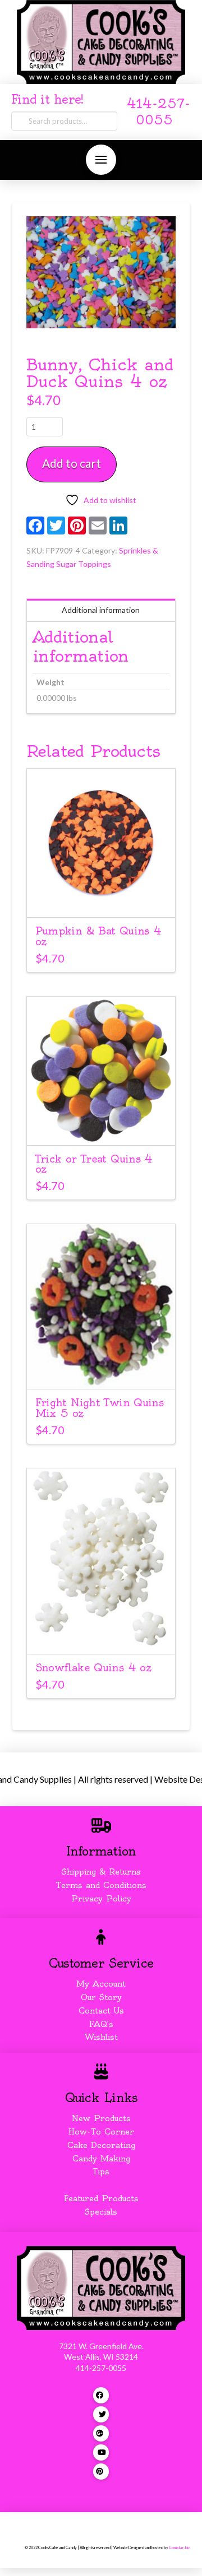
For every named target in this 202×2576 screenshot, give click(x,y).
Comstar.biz (179, 2548)
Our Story (101, 1997)
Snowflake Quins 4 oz (93, 1668)
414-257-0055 (101, 2368)
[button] (101, 160)
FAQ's (101, 2024)
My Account (101, 1984)
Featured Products (101, 2198)
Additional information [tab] (101, 610)
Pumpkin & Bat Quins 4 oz (98, 936)
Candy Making (101, 2159)
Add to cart (72, 463)
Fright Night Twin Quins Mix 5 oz (100, 1408)
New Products (101, 2118)
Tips (101, 2172)
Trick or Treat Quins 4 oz (94, 1164)
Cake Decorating (101, 2145)
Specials (101, 2212)
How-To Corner (101, 2132)
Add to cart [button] (106, 898)
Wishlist (101, 2037)
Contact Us (101, 2011)
